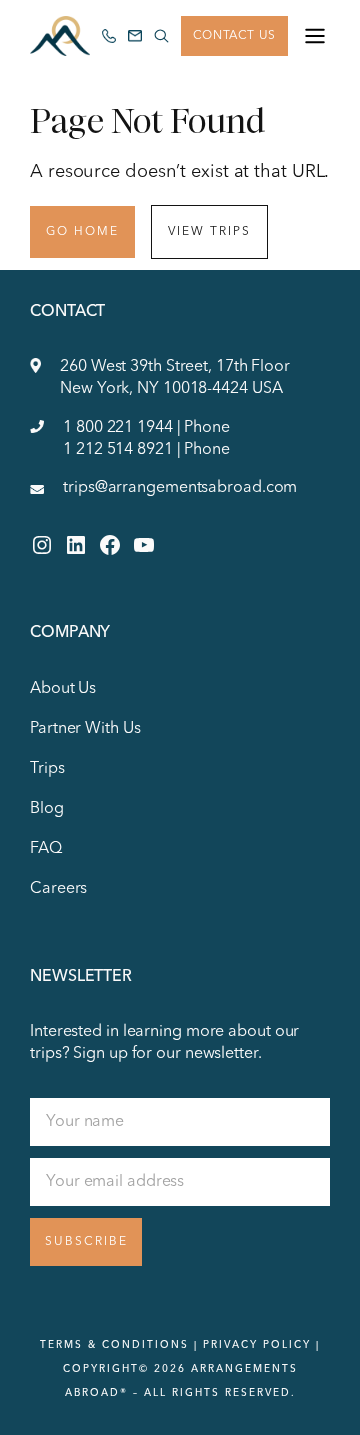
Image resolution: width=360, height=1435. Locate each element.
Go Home (82, 232)
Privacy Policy (257, 1345)
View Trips (209, 232)
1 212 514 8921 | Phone (146, 450)
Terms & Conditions (114, 1345)
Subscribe (86, 1242)
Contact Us (234, 36)
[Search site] (161, 36)
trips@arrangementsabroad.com (180, 488)
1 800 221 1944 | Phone (146, 428)
